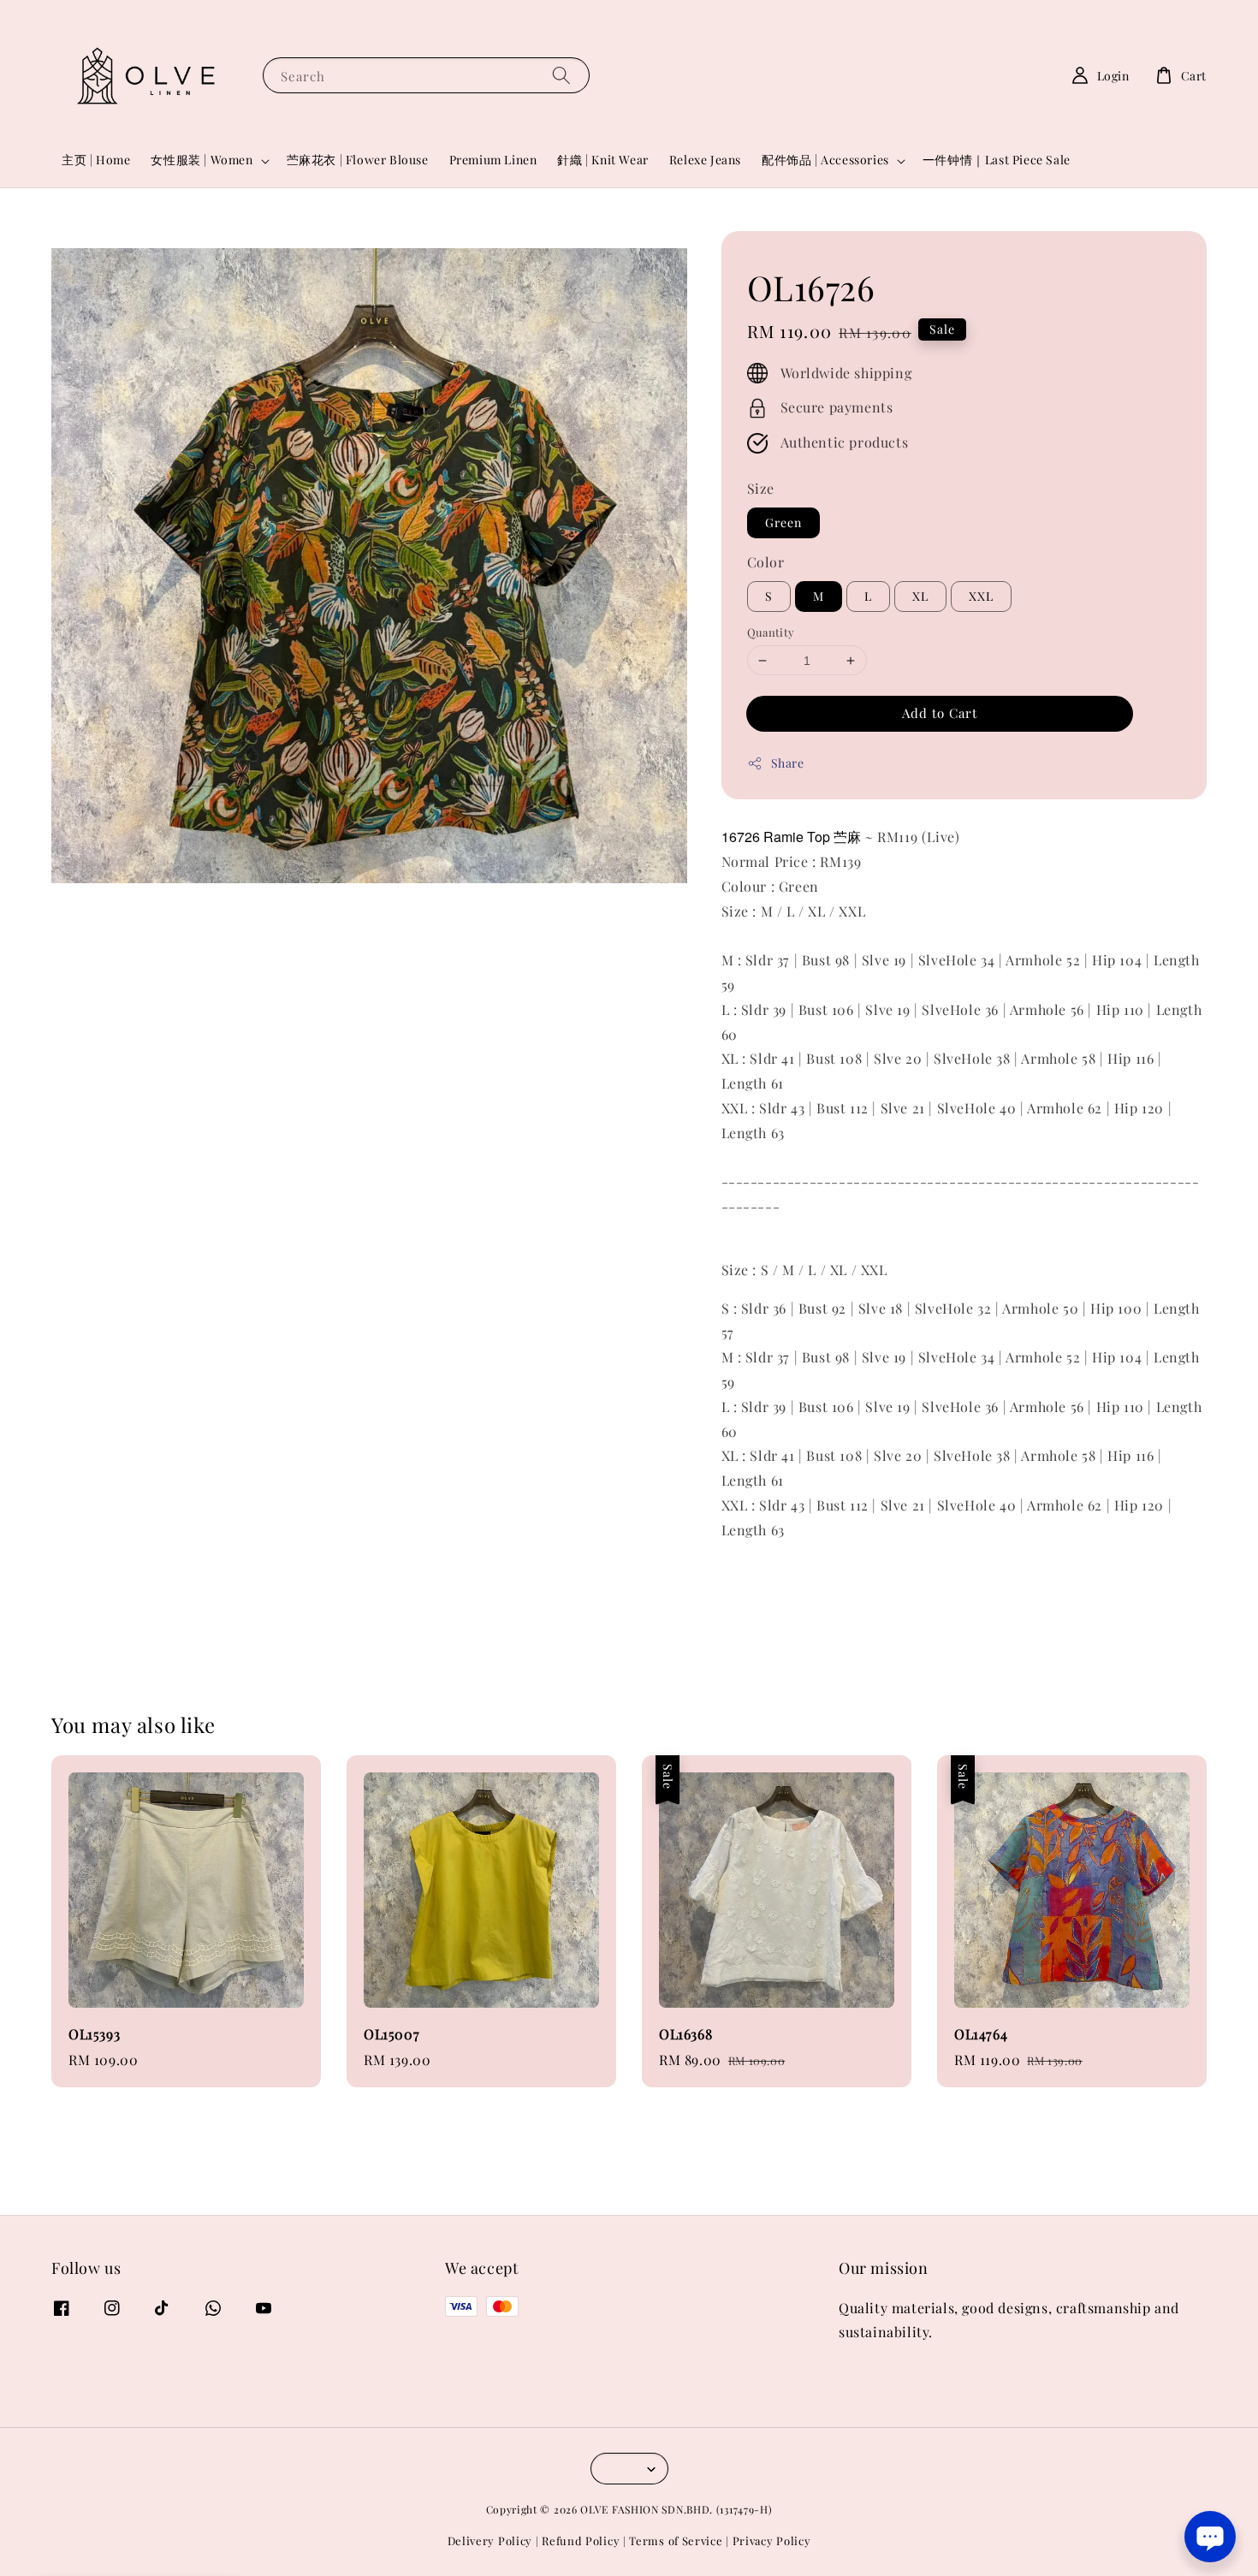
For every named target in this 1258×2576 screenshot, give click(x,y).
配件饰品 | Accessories (825, 160)
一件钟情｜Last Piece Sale (997, 160)
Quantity (771, 632)
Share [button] (788, 763)
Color (766, 562)
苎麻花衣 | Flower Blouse (358, 160)
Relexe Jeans (705, 160)
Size (761, 488)
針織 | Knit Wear (602, 160)
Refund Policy (581, 2540)
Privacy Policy (772, 2540)
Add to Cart (940, 713)
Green (783, 522)
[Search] (561, 75)
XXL (981, 596)
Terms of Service (676, 2540)
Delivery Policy (490, 2540)
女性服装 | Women (202, 160)
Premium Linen (493, 160)
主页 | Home (96, 160)
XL (920, 596)
